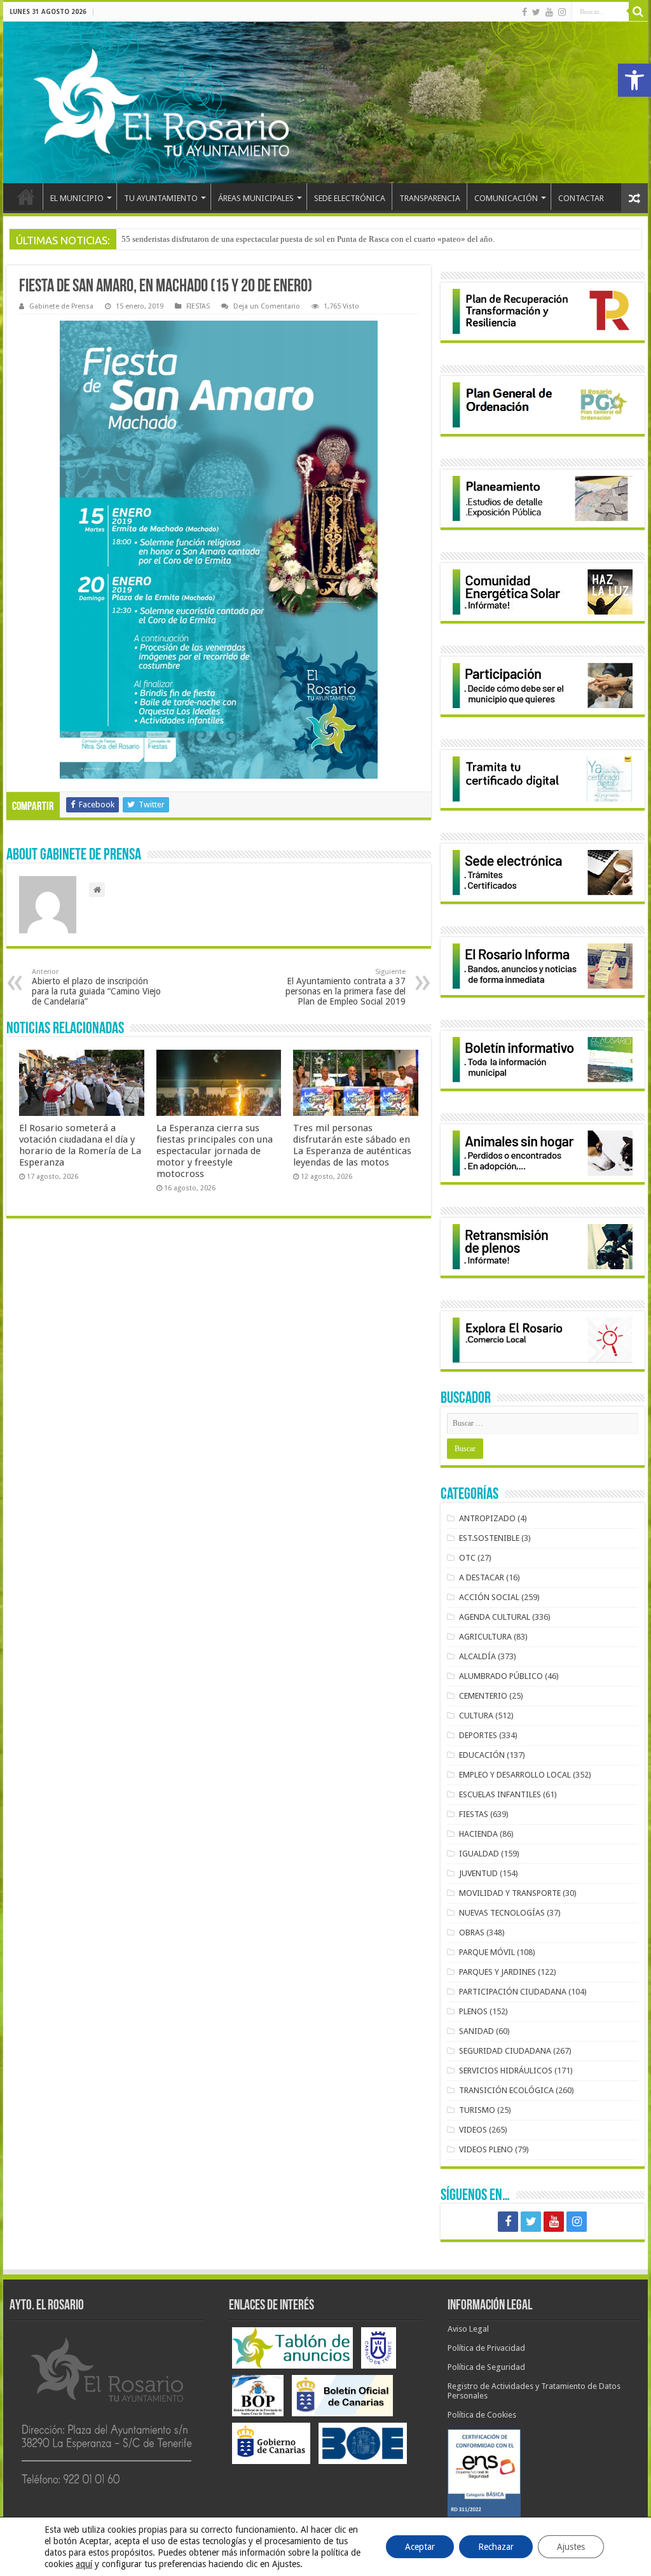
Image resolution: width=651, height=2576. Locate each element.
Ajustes (571, 2547)
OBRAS (472, 1932)
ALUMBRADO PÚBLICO (501, 1676)
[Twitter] (536, 12)
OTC (467, 1558)
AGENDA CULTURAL (495, 1617)
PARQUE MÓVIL (487, 1952)
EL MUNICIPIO (77, 198)
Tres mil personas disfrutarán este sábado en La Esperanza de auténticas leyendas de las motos (352, 1145)
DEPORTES (478, 1735)
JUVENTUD (478, 1873)
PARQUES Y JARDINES (497, 1972)
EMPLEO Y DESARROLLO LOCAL (515, 1775)
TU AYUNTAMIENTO (161, 198)
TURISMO (477, 2110)
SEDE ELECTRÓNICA (350, 198)
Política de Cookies (482, 2415)
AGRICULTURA (485, 1637)
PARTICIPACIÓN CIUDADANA (513, 1992)
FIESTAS (198, 306)
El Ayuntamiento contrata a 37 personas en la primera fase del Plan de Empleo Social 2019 (346, 987)
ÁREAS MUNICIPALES (256, 198)
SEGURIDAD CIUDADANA (505, 2051)
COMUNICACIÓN (506, 198)
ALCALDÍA (477, 1656)
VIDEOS (473, 2130)
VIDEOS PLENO (486, 2149)
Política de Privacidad (486, 2348)
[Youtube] (549, 12)
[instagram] (562, 12)
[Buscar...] (638, 11)
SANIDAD (476, 2031)
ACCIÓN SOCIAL (489, 1597)
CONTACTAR (581, 198)
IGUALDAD (479, 1854)
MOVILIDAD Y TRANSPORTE (510, 1893)
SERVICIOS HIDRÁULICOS (506, 2071)
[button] (634, 80)
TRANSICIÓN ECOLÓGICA (506, 2090)
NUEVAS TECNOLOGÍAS (502, 1913)
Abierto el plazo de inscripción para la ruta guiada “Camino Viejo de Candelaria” (96, 987)
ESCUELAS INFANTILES (500, 1794)
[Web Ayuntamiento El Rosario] (325, 102)
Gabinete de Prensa (61, 306)
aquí (84, 2564)
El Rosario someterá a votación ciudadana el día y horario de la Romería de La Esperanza (80, 1145)
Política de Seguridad (486, 2367)
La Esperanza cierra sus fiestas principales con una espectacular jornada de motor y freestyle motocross (215, 1151)
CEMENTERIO (483, 1696)
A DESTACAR (482, 1577)
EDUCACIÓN (482, 1755)
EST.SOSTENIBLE (489, 1538)
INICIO (26, 197)
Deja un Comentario (267, 306)
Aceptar (420, 2547)
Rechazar (496, 2547)
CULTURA (476, 1716)
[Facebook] (524, 12)
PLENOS (473, 2011)
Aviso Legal (468, 2329)
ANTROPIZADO (487, 1518)
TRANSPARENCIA (430, 198)
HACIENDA (478, 1834)
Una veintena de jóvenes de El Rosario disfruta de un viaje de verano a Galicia (256, 239)
